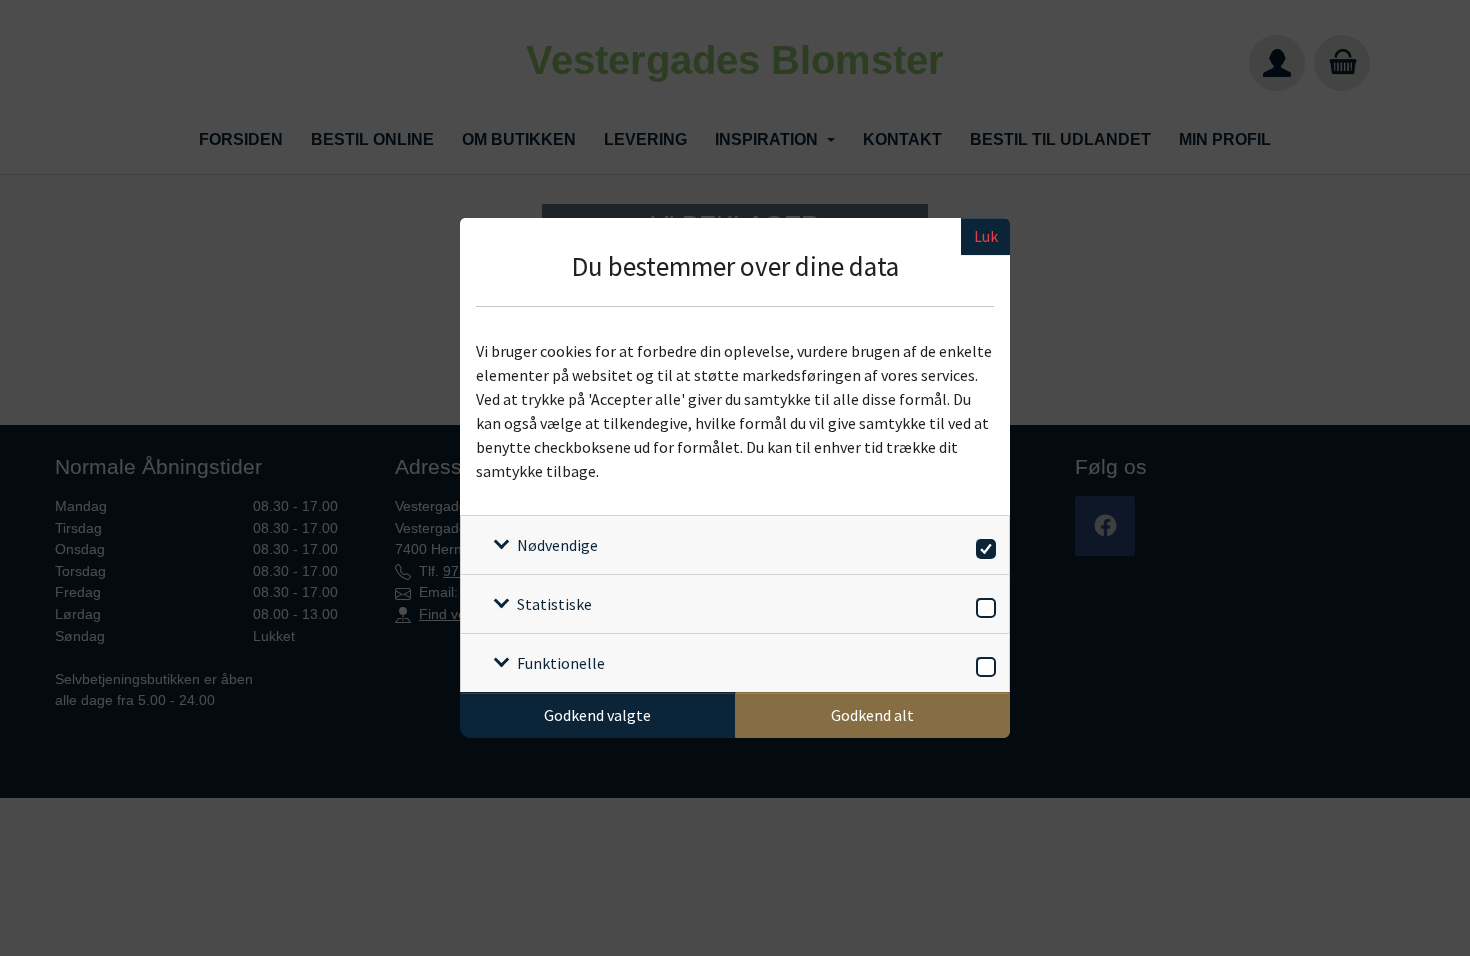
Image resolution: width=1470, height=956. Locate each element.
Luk (986, 236)
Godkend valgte (597, 715)
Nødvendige (557, 545)
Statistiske (554, 604)
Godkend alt (872, 715)
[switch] (982, 545)
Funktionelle (561, 663)
